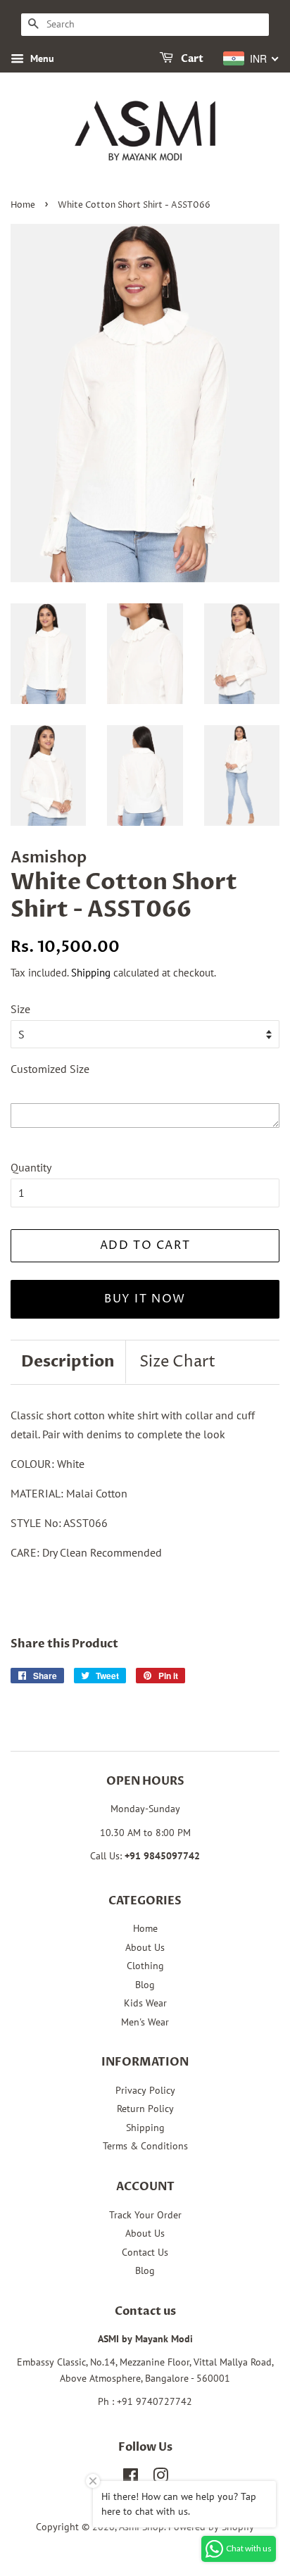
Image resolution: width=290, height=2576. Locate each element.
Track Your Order (145, 2215)
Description (68, 1362)
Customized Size (50, 1069)
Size (20, 1009)
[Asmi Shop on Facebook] (131, 2478)
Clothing (145, 1966)
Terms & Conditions (145, 2146)
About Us (145, 1947)
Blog (145, 1985)
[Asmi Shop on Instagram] (160, 2478)
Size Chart (177, 1362)
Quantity (31, 1167)
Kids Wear (145, 2003)
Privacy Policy (145, 2090)
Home (23, 205)
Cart (191, 59)
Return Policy (145, 2109)
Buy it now (145, 1299)
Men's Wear (145, 2022)
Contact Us (145, 2252)
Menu (41, 58)
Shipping (91, 973)
